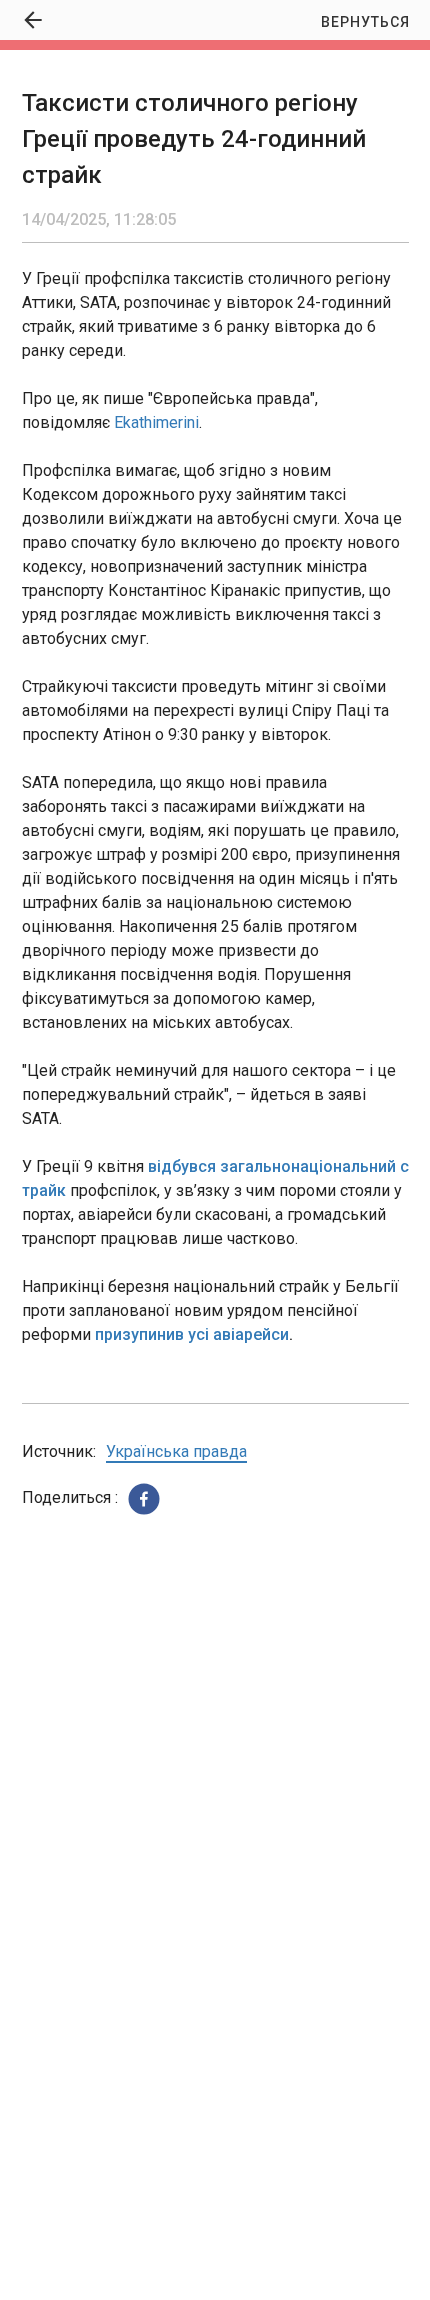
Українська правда (176, 1451)
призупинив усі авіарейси (192, 1334)
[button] (144, 1499)
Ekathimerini (156, 422)
